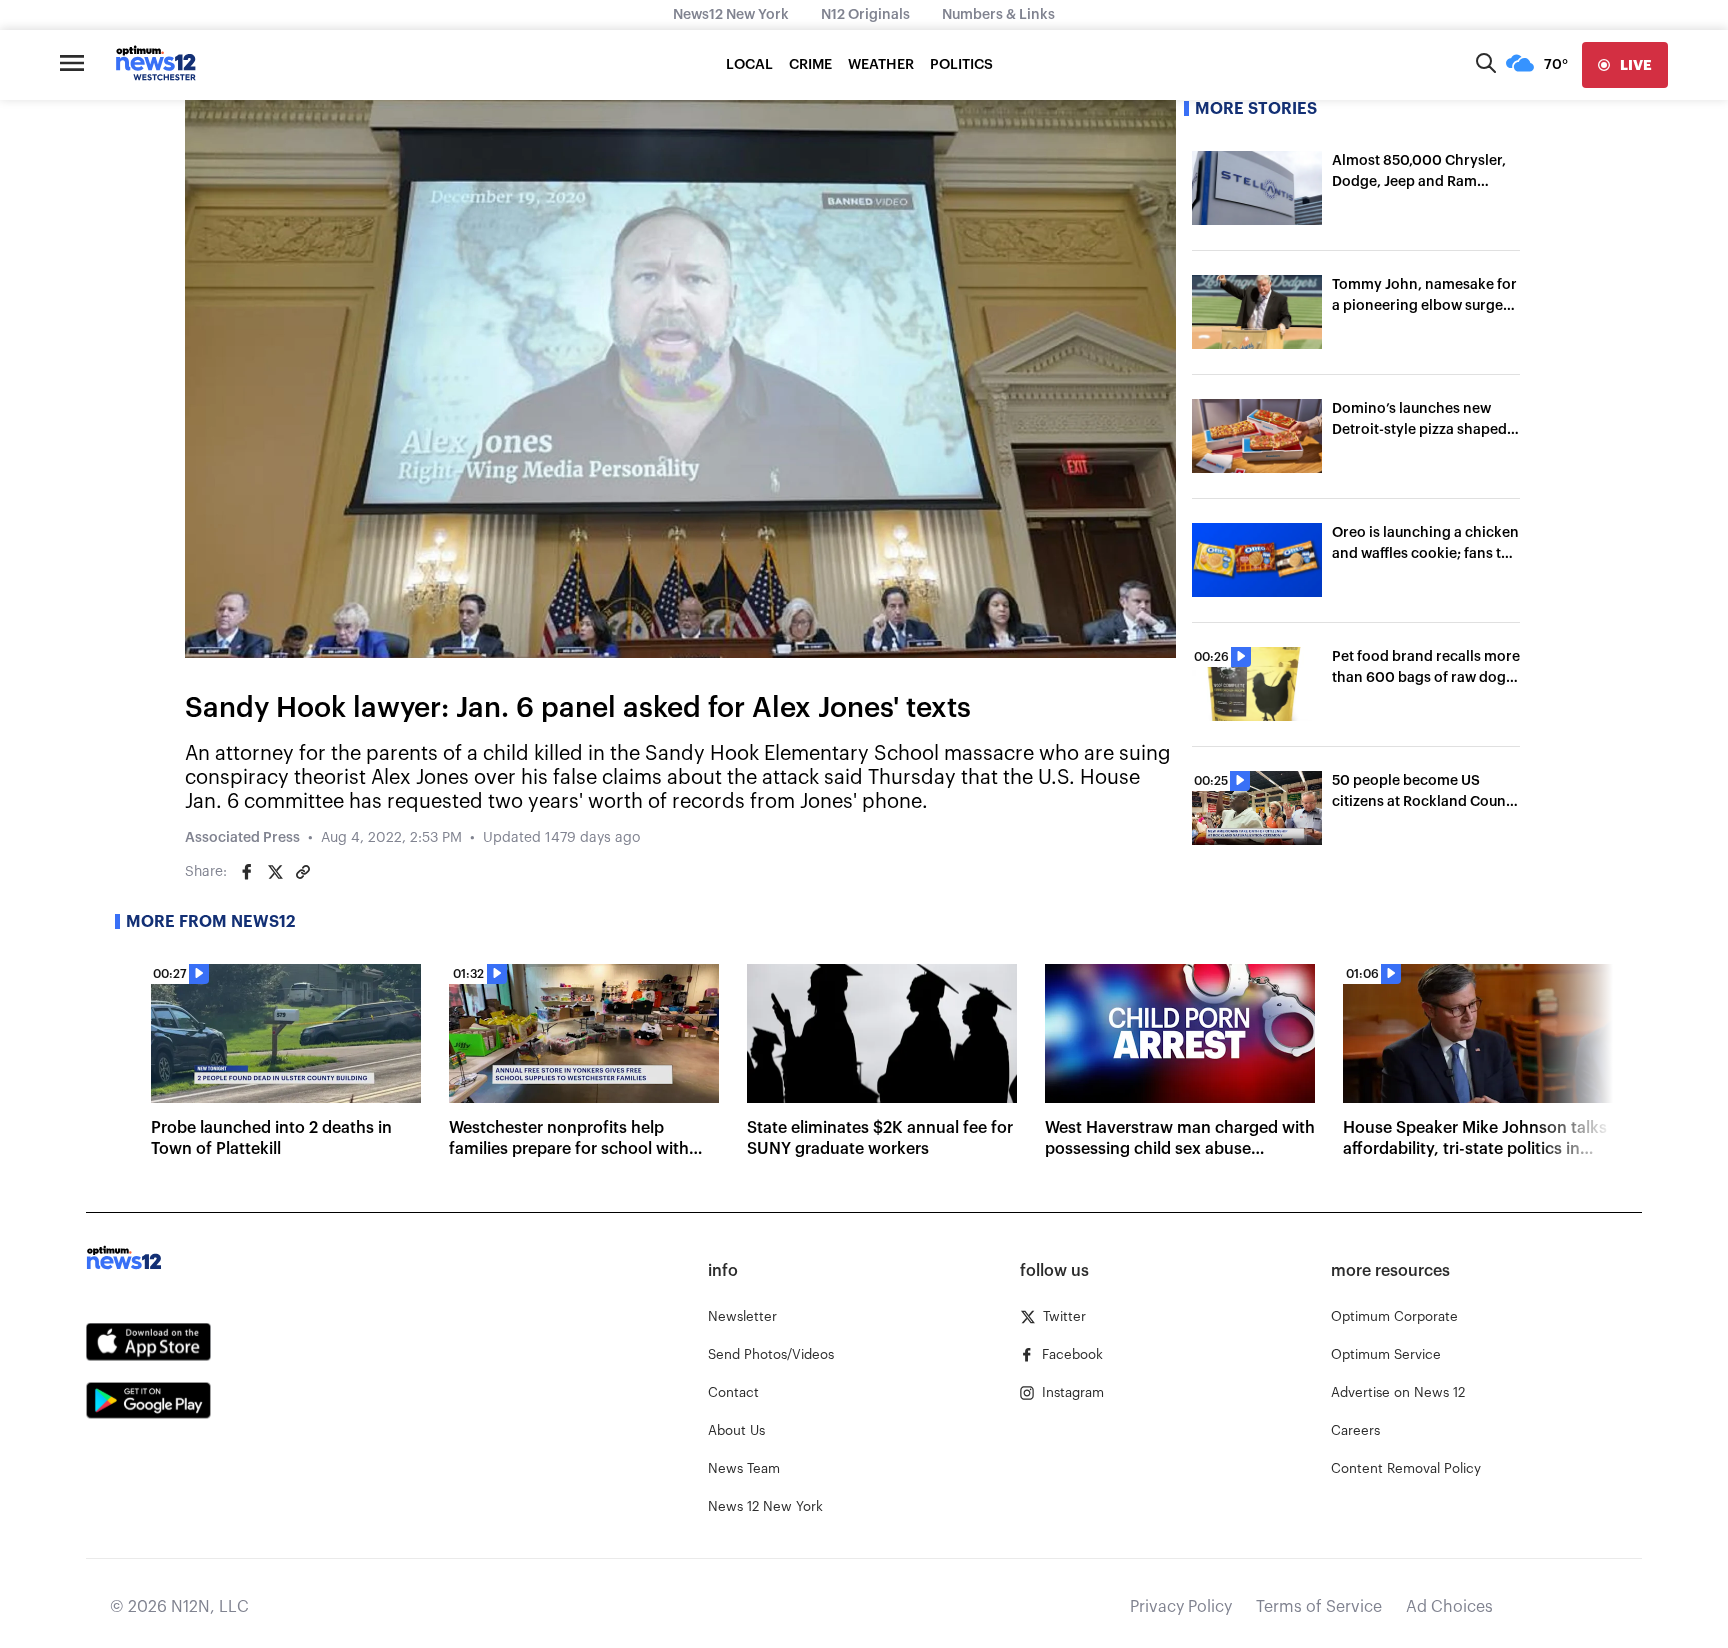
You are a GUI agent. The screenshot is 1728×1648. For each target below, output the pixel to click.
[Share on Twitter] (275, 872)
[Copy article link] (303, 872)
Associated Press (242, 838)
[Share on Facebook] (247, 872)
